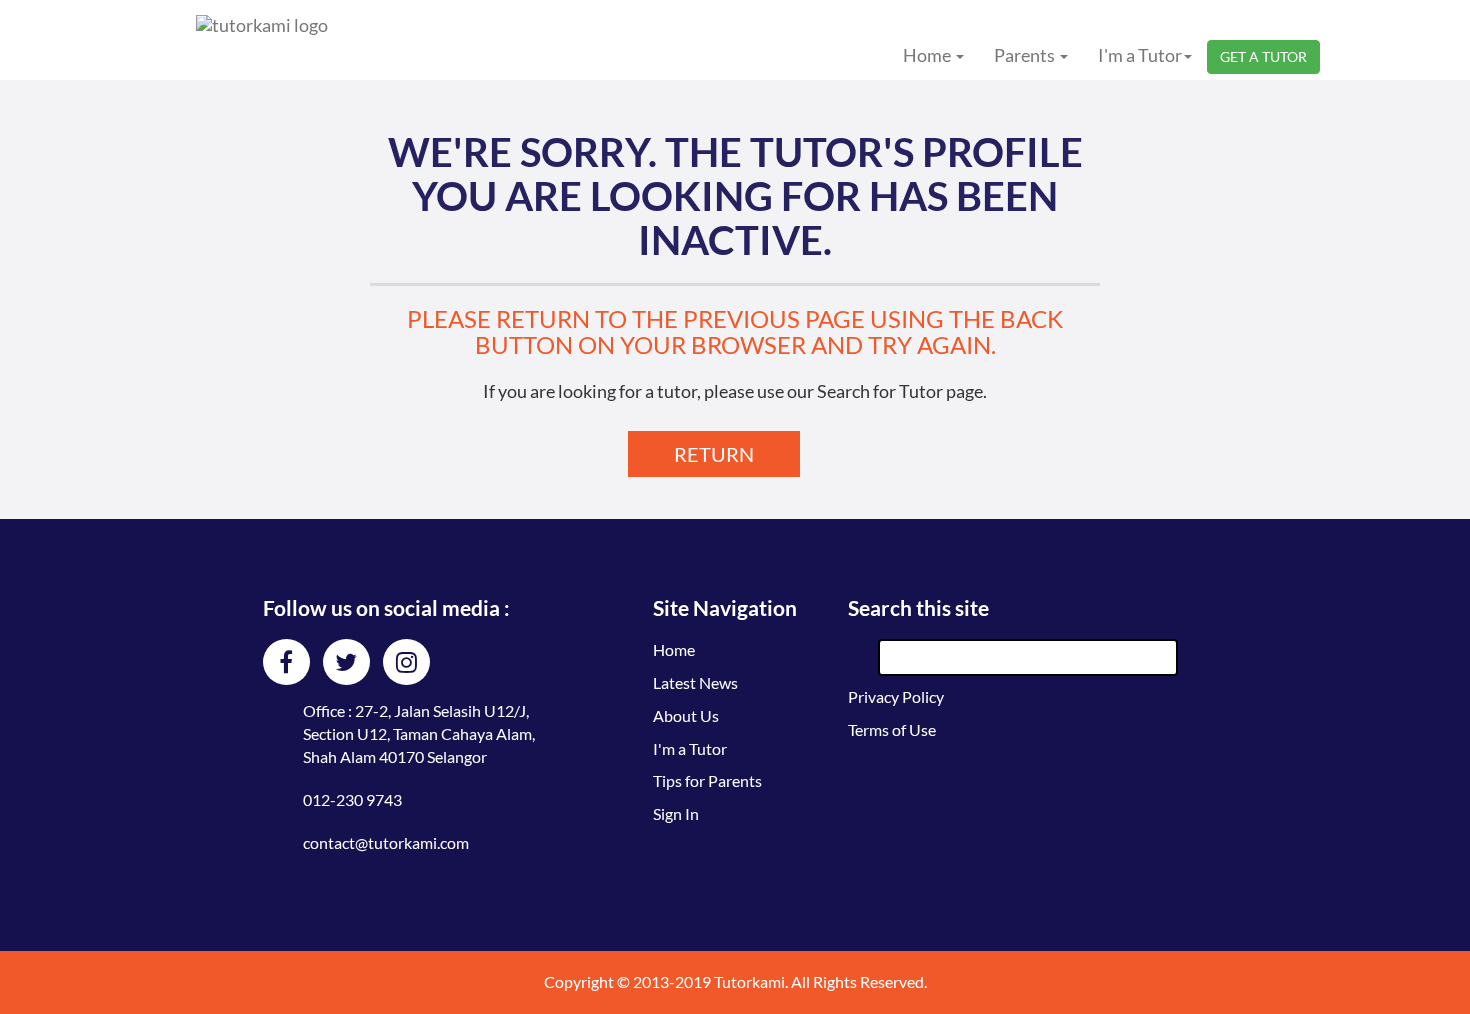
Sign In (676, 813)
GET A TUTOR (1263, 56)
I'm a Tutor (690, 748)
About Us (686, 715)
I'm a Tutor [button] (1140, 55)
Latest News (695, 682)
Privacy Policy (896, 696)
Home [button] (928, 55)
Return (714, 454)
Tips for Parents (707, 780)
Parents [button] (1026, 55)
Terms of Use (892, 729)
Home (674, 649)
